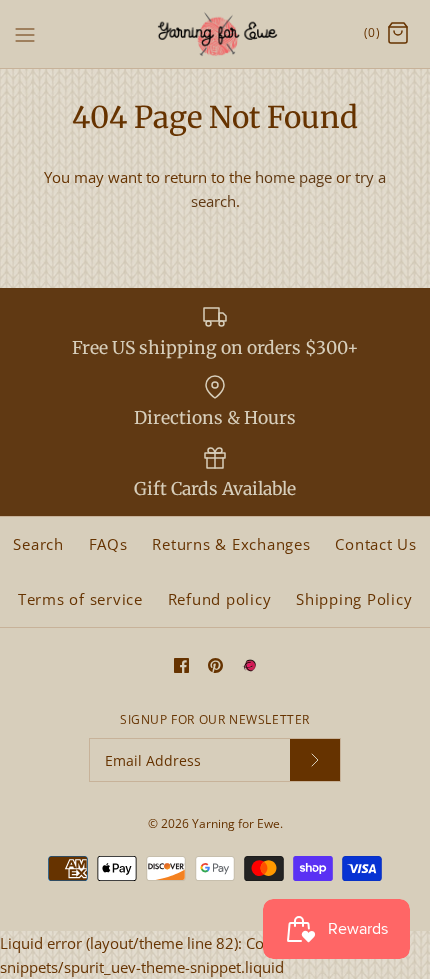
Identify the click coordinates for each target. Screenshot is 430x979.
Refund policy (220, 599)
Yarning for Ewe (236, 823)
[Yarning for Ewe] (215, 34)
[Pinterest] (215, 665)
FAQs (108, 544)
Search (38, 544)
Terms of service (80, 599)
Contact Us (376, 544)
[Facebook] (181, 665)
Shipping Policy (354, 599)
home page (293, 177)
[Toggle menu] (25, 33)
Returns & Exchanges (231, 544)
